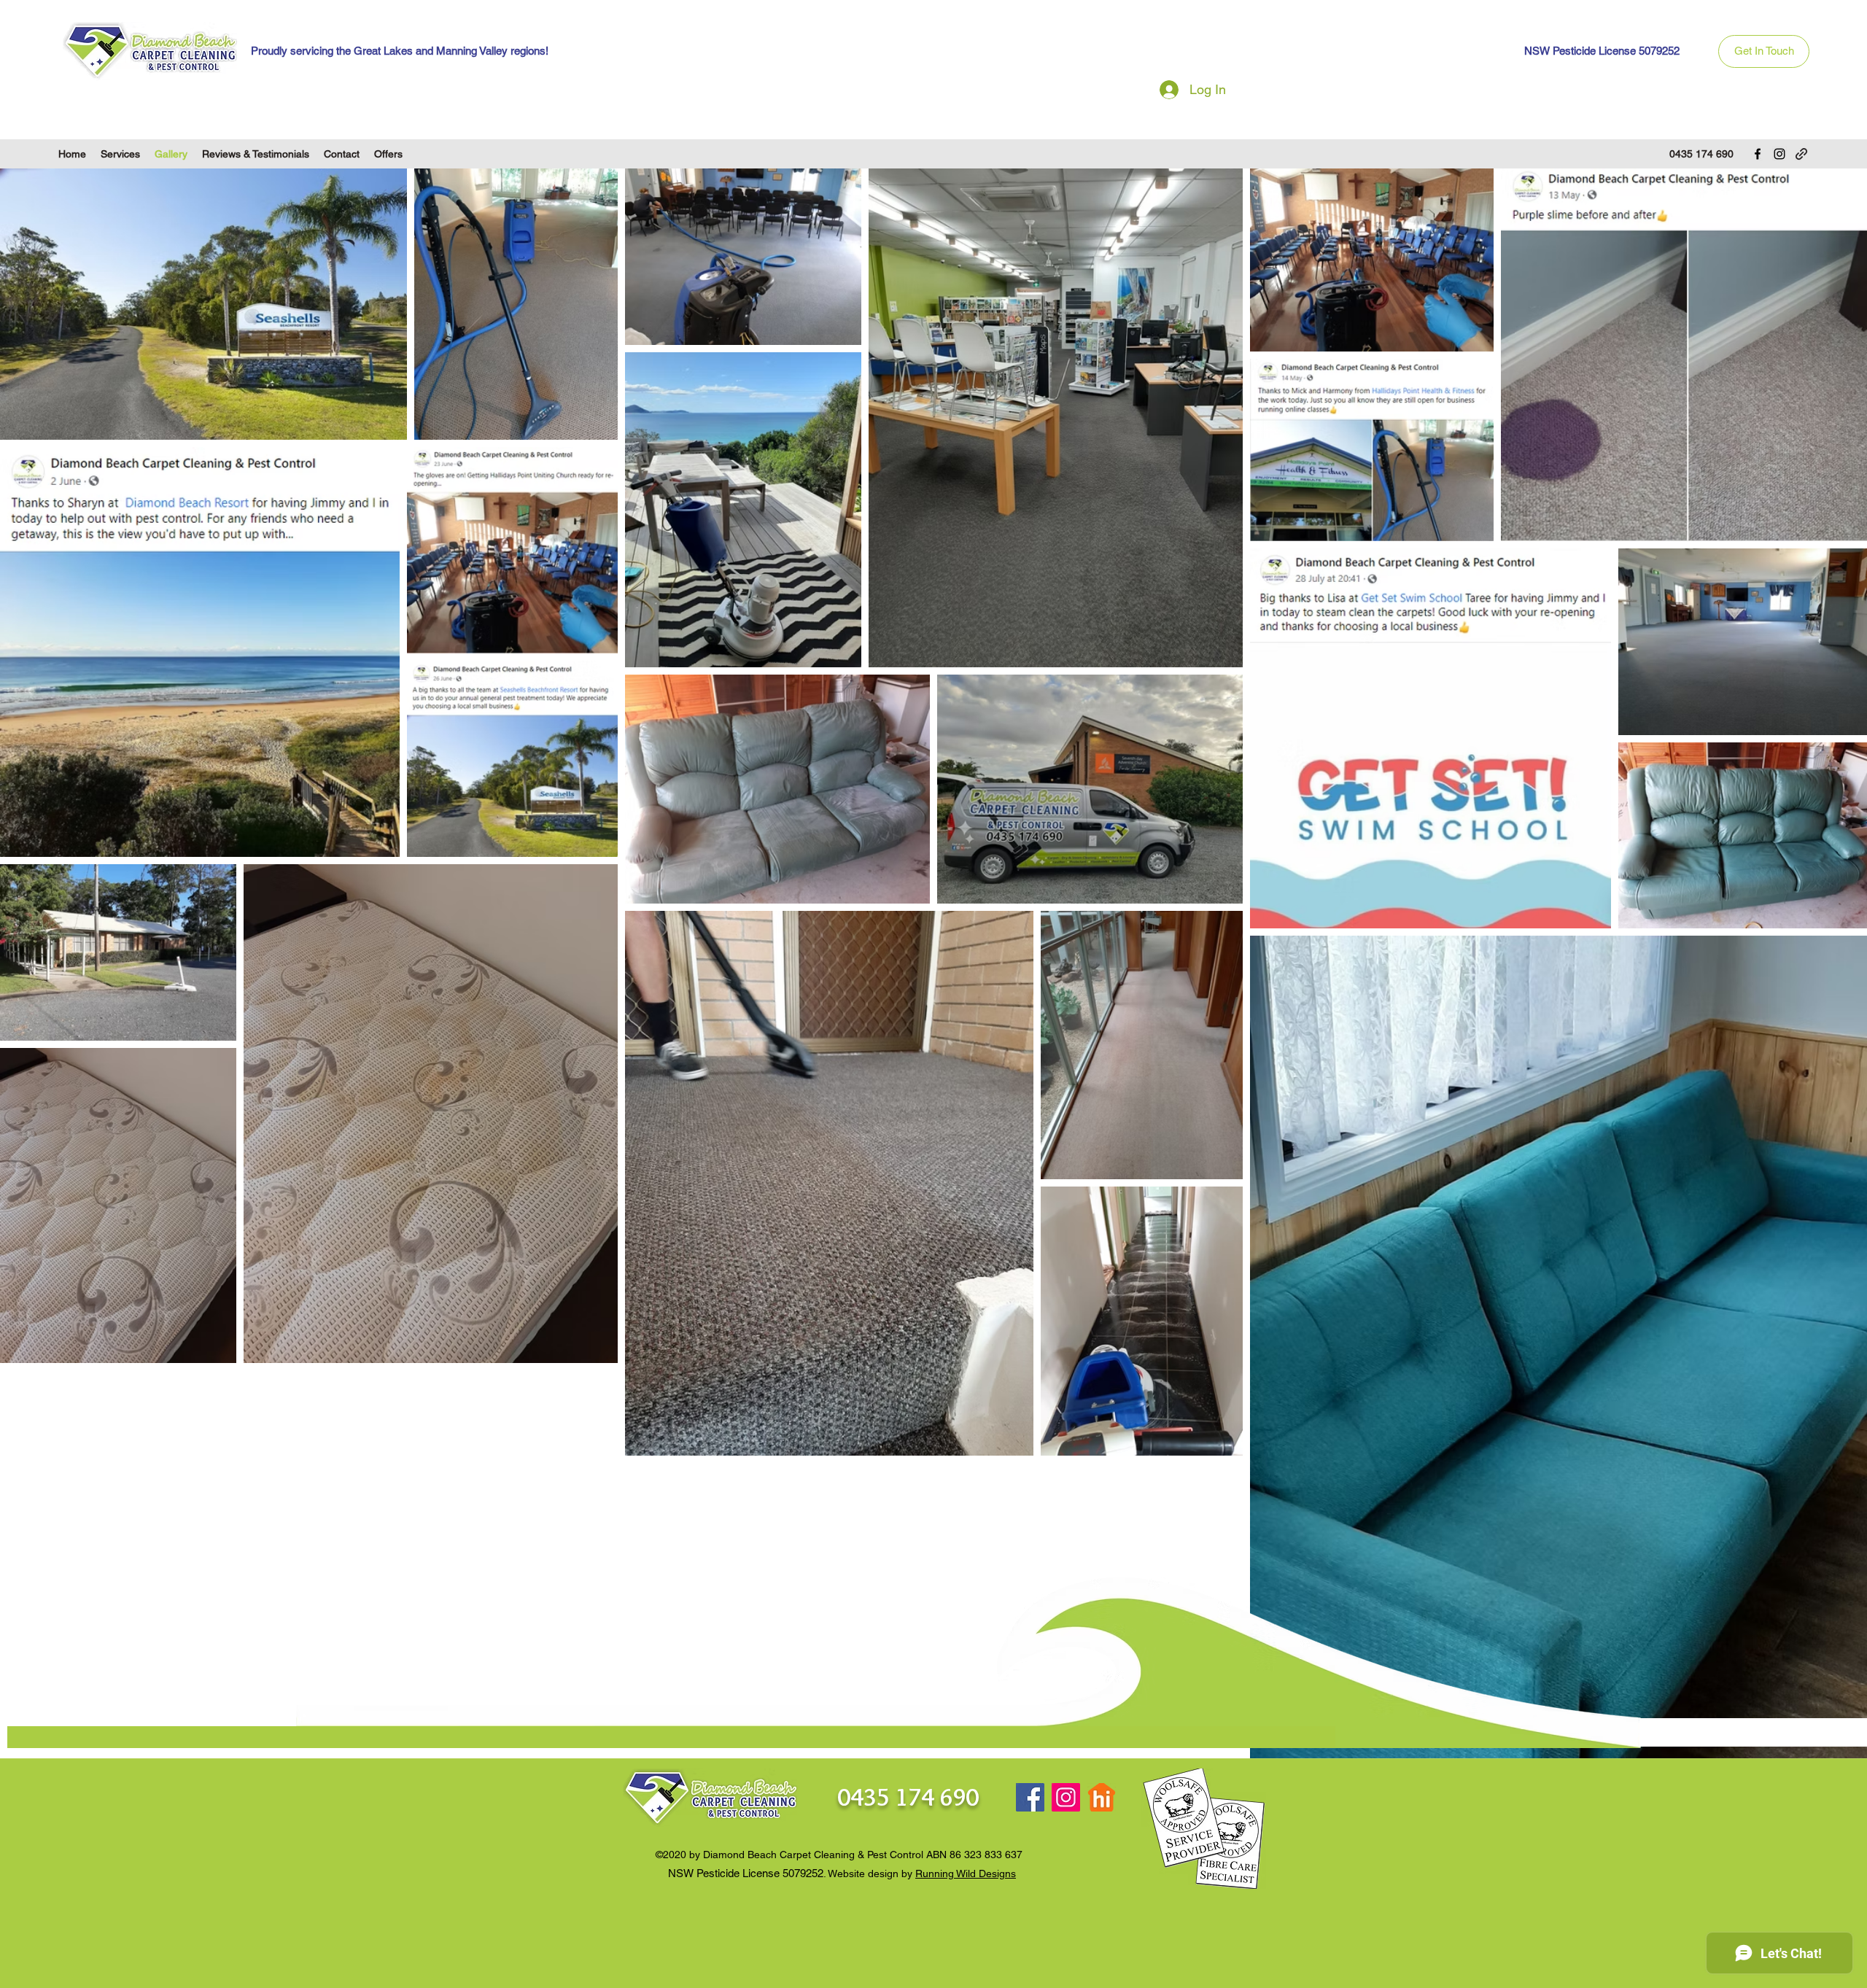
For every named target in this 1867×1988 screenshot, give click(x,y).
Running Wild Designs (966, 1874)
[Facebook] (1758, 154)
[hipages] (1102, 1797)
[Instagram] (1779, 154)
